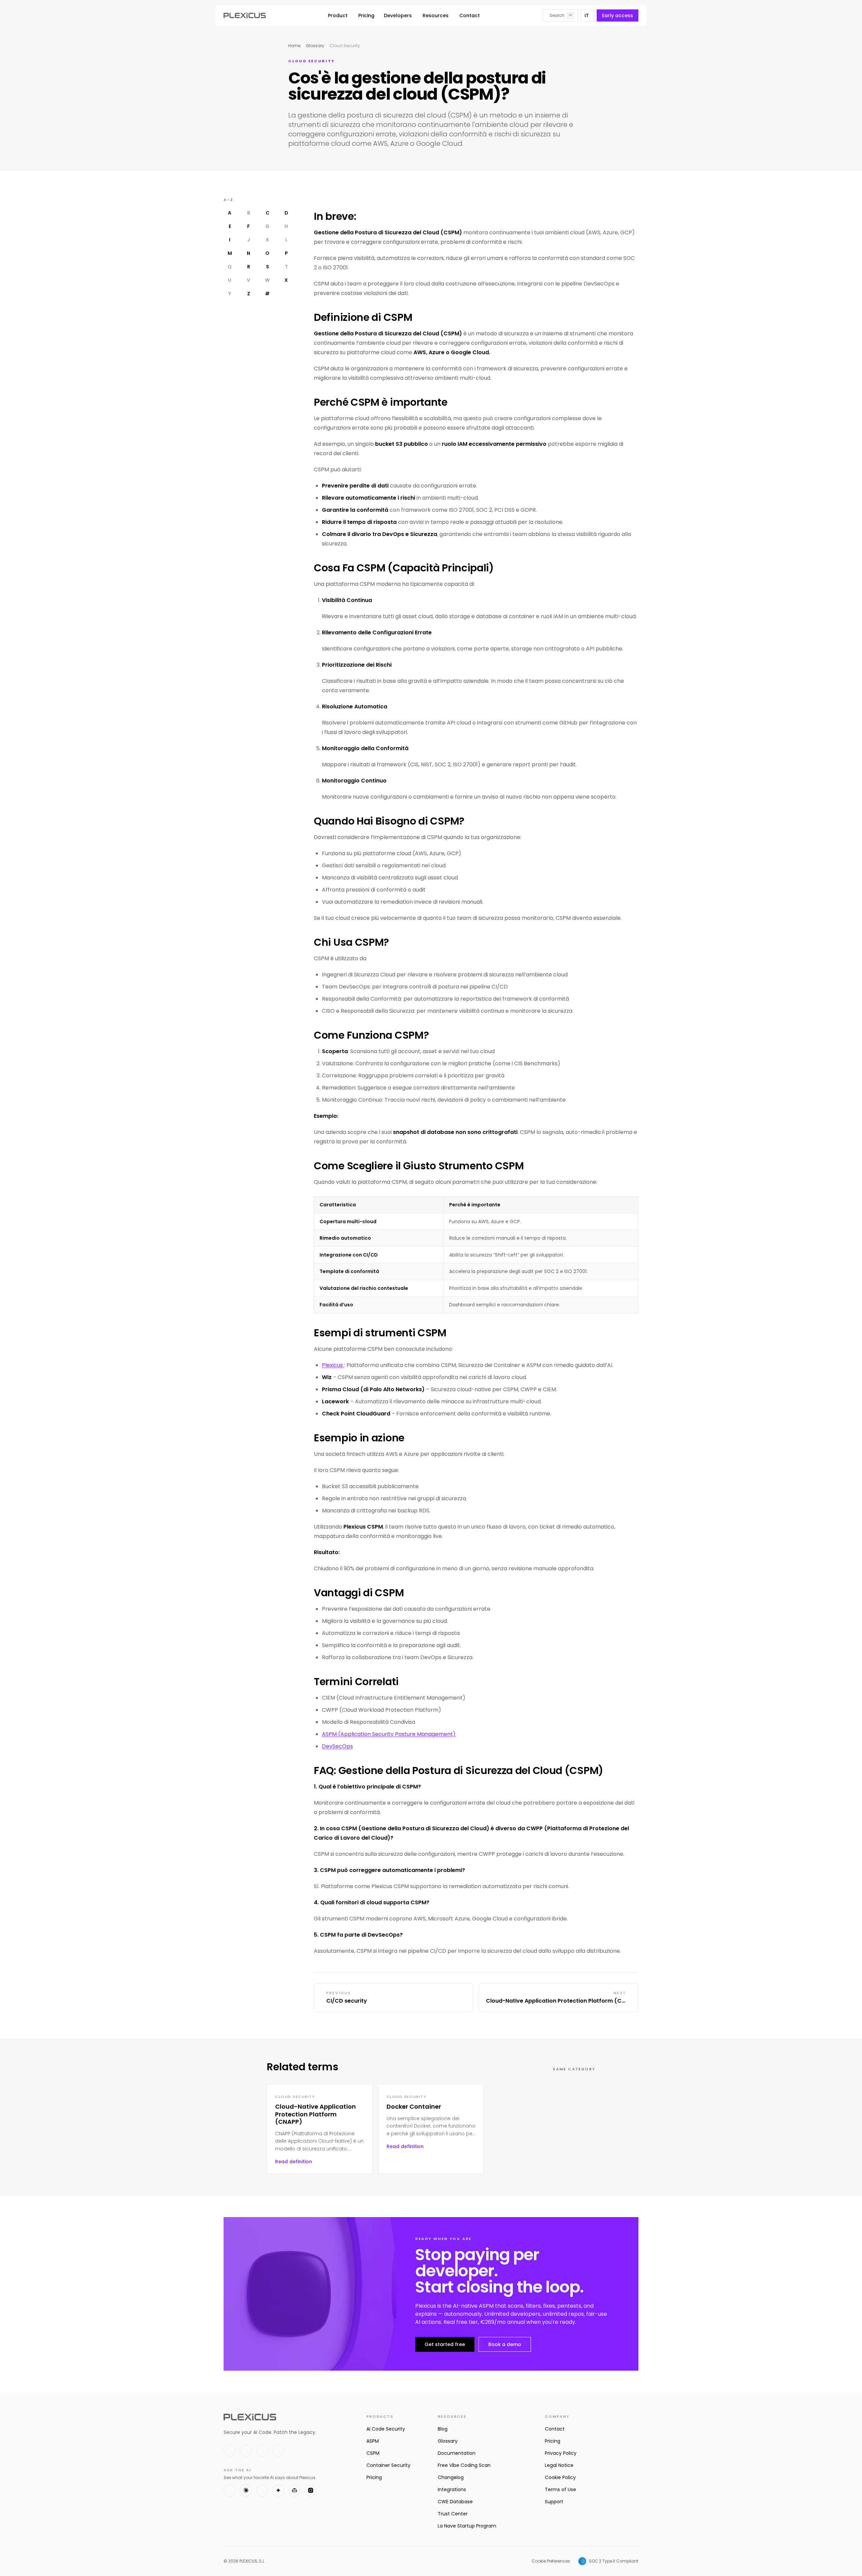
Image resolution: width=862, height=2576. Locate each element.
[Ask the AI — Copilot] (294, 2490)
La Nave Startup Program (467, 2526)
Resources (436, 15)
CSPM (373, 2453)
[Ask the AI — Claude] (246, 2490)
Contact (470, 15)
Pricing (366, 15)
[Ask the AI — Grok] (310, 2490)
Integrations (452, 2489)
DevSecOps (337, 1746)
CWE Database (455, 2502)
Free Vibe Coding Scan (464, 2465)
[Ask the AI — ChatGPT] (230, 2490)
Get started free (445, 2344)
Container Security (388, 2465)
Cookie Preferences (551, 2561)
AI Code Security (386, 2429)
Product (338, 15)
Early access (618, 15)
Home (294, 46)
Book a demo (505, 2344)
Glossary (315, 46)
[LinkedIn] (246, 2450)
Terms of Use (560, 2489)
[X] (230, 2450)
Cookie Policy (560, 2477)
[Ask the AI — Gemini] (278, 2490)
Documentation (457, 2453)
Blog (443, 2429)
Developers (398, 15)
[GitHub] (262, 2450)
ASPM (373, 2441)
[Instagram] (278, 2450)
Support (554, 2502)
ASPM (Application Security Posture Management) (389, 1734)
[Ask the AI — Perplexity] (262, 2490)
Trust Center (453, 2514)
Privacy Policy (561, 2453)
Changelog (451, 2477)
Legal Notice (559, 2465)
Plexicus (333, 1365)
